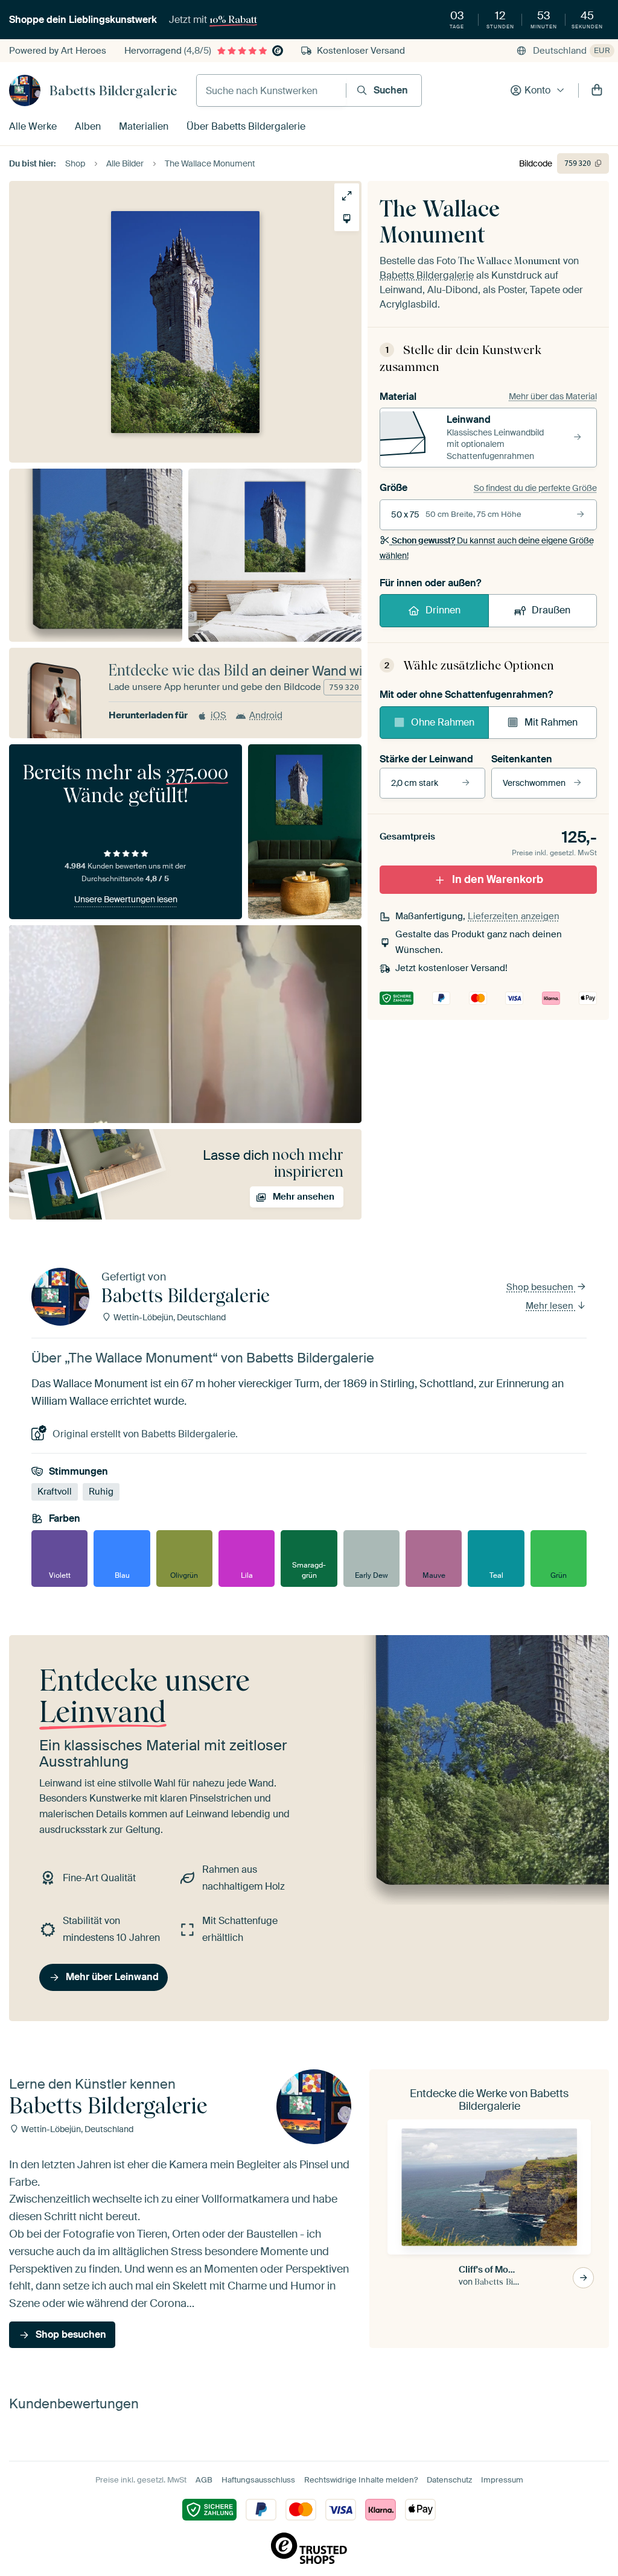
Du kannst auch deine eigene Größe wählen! (487, 548)
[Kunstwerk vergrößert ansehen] (347, 196)
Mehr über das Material (553, 396)
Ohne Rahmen (443, 722)
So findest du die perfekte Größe (535, 488)
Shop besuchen (541, 1287)
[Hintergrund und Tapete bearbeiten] (347, 219)
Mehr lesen (551, 1306)
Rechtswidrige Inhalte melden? (361, 2480)
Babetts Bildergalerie (113, 90)
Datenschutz (449, 2480)
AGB (204, 2480)
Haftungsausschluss (258, 2480)
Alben (88, 126)
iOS (218, 715)
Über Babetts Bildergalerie (246, 126)
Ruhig (101, 1492)
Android (266, 715)
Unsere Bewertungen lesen (126, 899)
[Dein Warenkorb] (597, 90)
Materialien (144, 126)
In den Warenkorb (498, 879)
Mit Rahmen (551, 722)
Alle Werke (33, 126)
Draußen (551, 610)
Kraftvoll (55, 1492)
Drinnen (443, 610)
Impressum (502, 2480)
